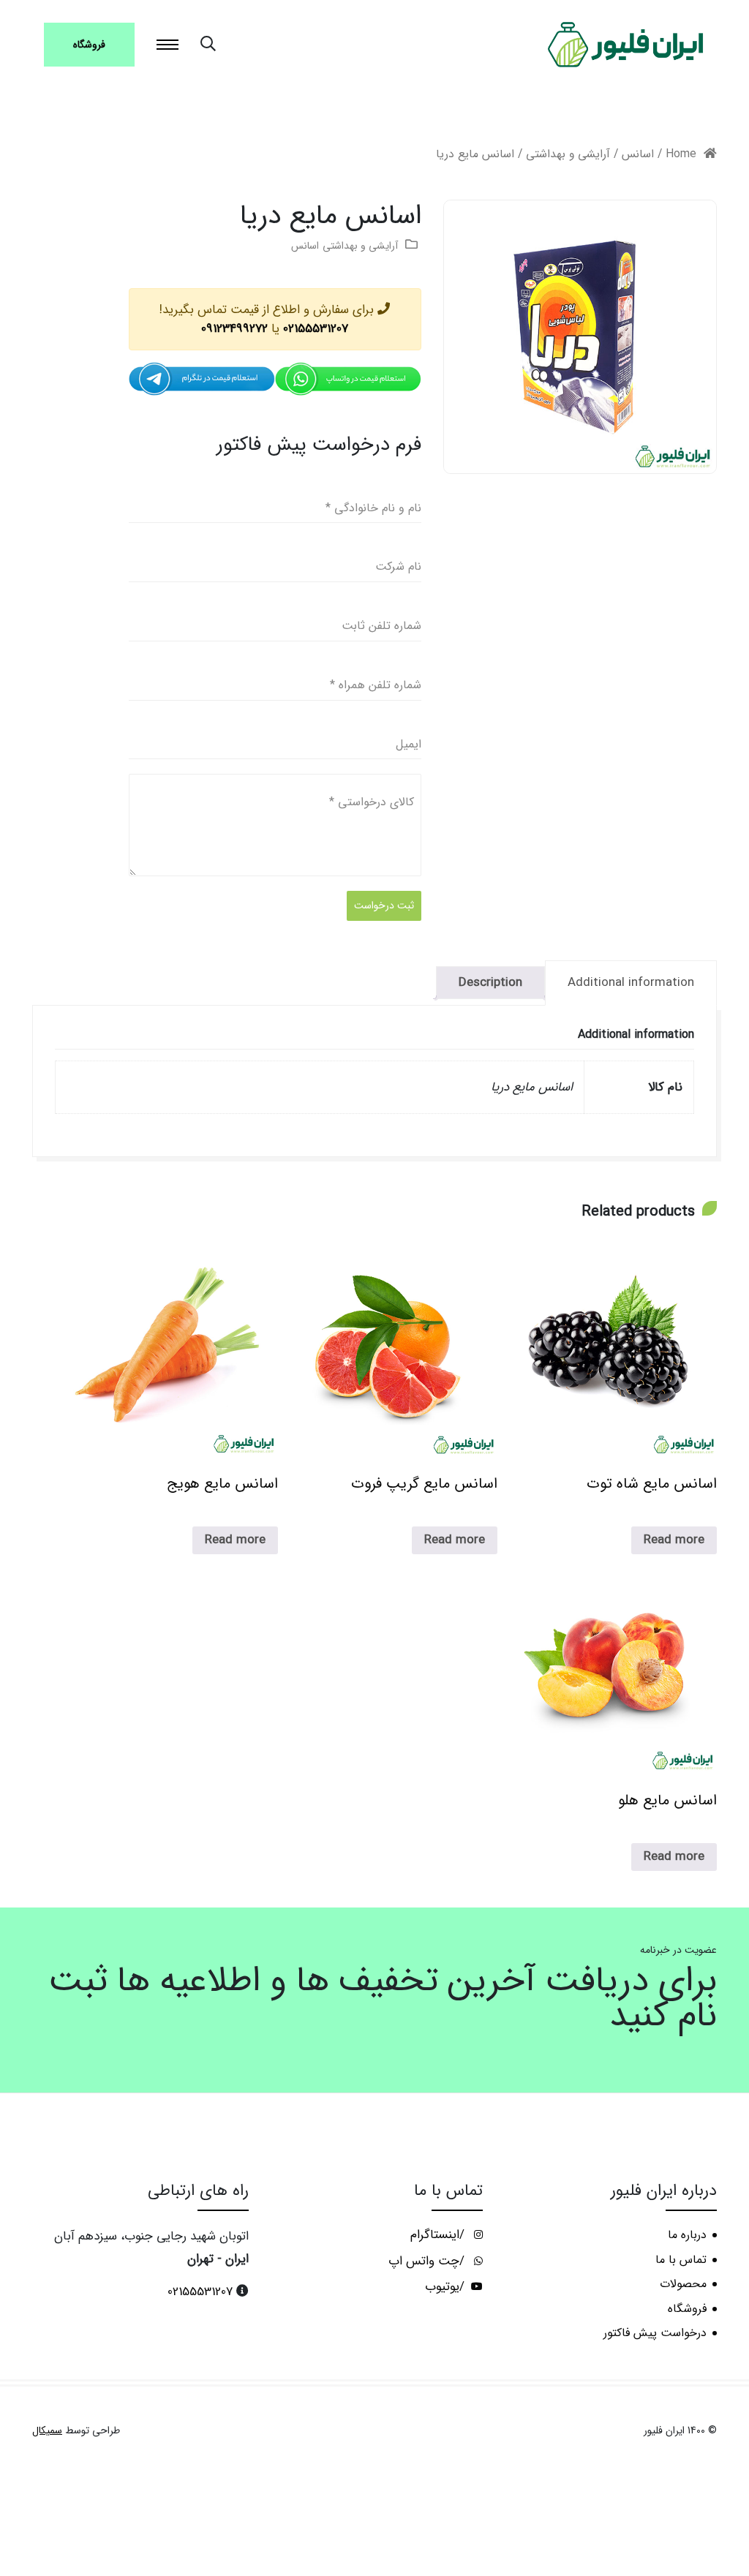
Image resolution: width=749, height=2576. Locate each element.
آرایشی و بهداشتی (568, 154)
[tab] (631, 983)
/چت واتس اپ (428, 2261)
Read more (674, 1540)
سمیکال (47, 2431)
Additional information (631, 983)
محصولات (683, 2284)
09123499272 (234, 329)
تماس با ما (681, 2260)
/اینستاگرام (439, 2235)
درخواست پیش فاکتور (655, 2333)
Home (681, 154)
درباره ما (687, 2235)
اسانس (638, 154)
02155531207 (316, 329)
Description (490, 983)
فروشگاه (89, 45)
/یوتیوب (447, 2287)
